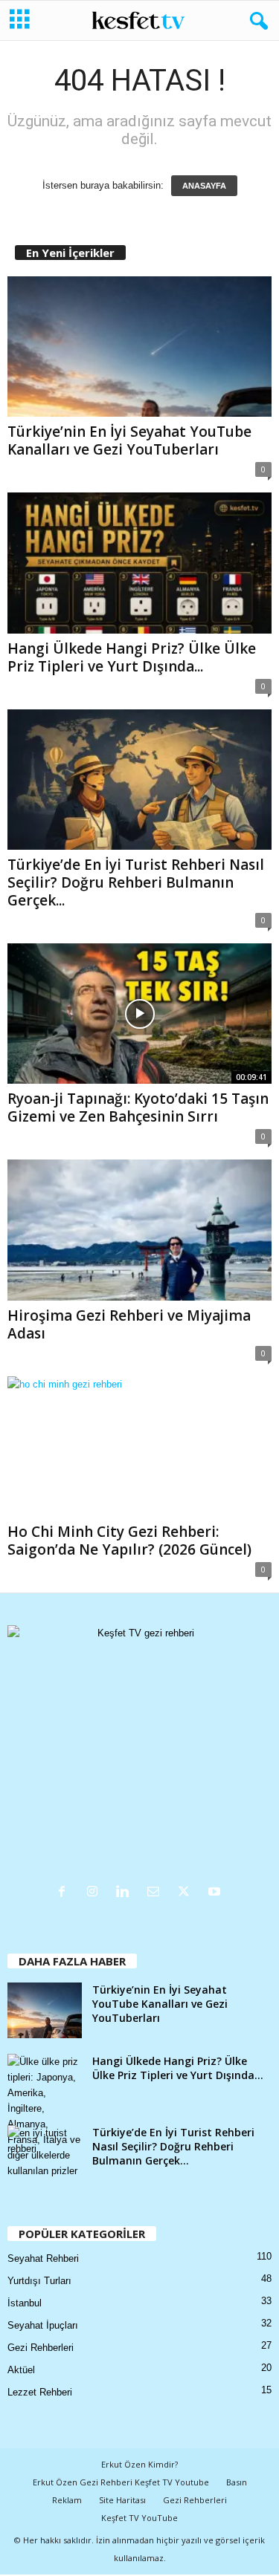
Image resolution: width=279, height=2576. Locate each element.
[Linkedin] (126, 1893)
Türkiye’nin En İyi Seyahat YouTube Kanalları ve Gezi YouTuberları (129, 440)
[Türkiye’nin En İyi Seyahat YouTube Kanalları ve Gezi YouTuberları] (139, 347)
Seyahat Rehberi (43, 2258)
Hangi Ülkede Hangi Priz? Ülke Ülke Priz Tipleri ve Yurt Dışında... (132, 657)
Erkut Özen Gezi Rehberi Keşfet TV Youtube (121, 2482)
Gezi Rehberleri (41, 2348)
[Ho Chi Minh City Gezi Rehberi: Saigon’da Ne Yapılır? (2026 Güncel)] (139, 1447)
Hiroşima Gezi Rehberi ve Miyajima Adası (129, 1324)
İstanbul (25, 2303)
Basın (237, 2482)
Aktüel (21, 2370)
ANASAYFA (204, 186)
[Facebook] (65, 1893)
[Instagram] (96, 1893)
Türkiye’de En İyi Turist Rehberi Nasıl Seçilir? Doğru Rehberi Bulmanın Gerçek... (136, 882)
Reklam (67, 2500)
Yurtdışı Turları (39, 2281)
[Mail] (157, 1893)
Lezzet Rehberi (40, 2392)
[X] (187, 1893)
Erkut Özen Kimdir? (139, 2464)
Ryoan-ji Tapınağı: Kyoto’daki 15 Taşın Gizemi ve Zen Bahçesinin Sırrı (138, 1108)
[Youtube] (216, 1893)
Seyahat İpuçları (43, 2325)
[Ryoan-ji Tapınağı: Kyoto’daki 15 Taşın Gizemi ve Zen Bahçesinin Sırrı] (139, 1014)
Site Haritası (122, 2500)
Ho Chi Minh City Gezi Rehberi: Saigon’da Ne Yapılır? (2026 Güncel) (129, 1541)
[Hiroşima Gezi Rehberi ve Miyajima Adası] (139, 1230)
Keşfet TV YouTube (139, 2518)
